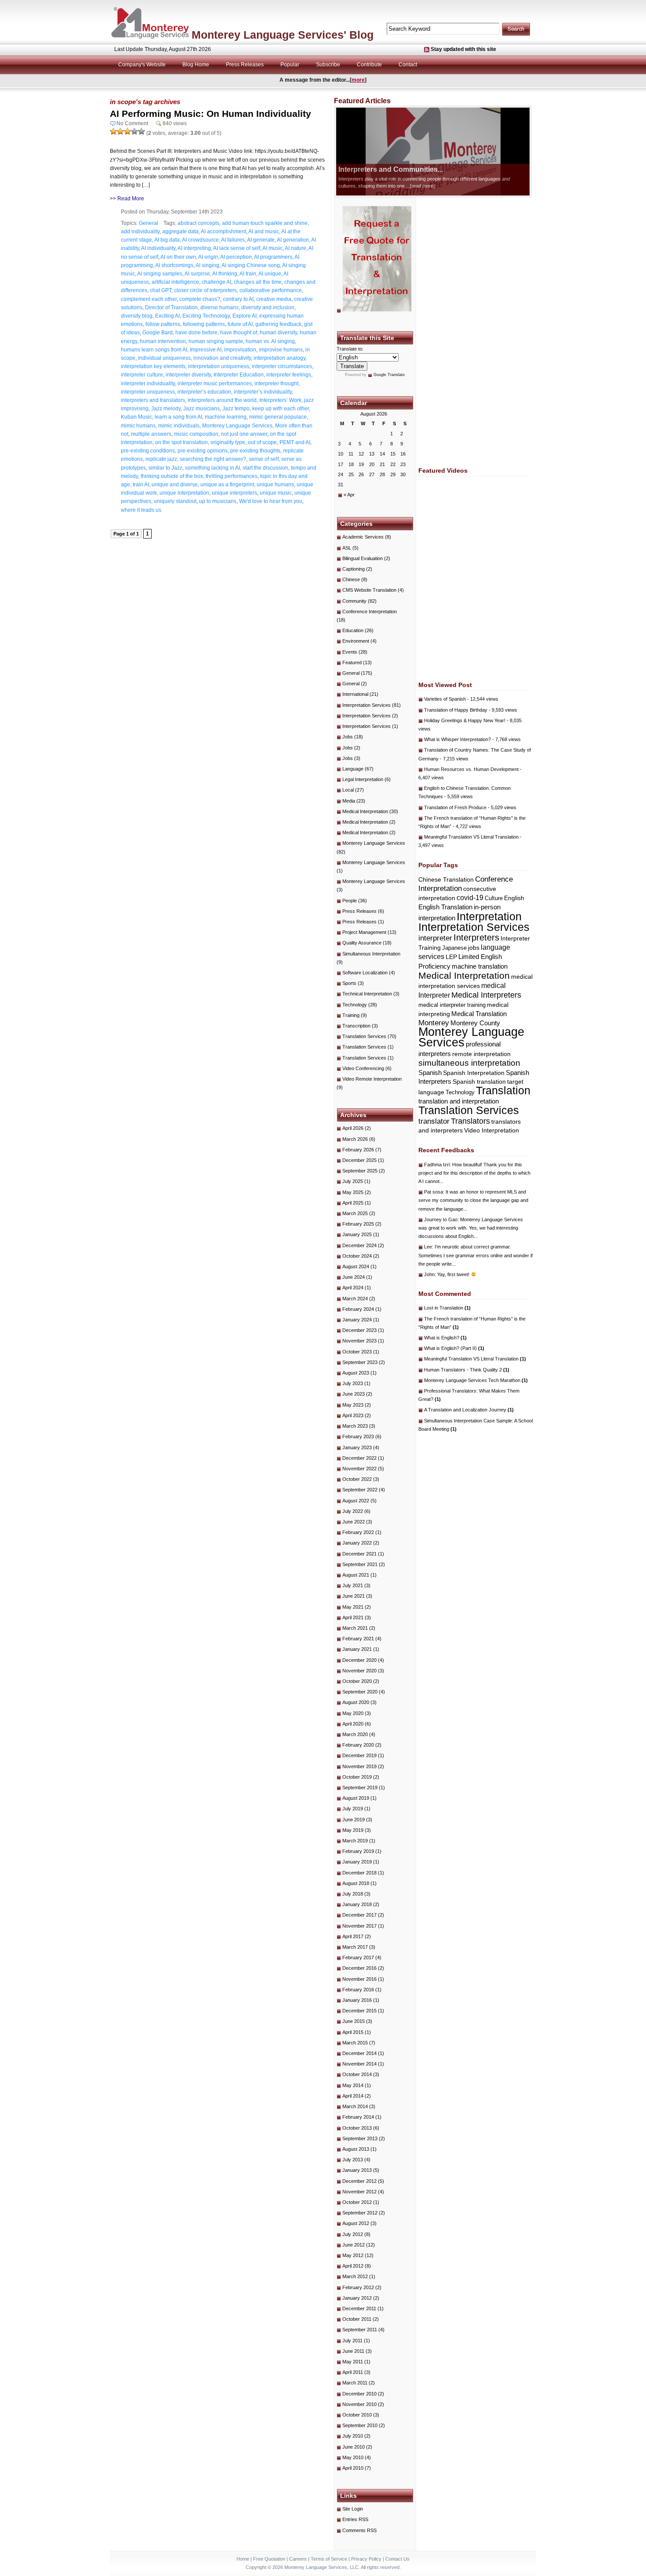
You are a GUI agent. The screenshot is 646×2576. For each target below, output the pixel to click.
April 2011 (353, 2372)
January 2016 (357, 2000)
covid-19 (470, 898)
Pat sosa (434, 1192)
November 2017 (359, 1926)
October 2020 (357, 1681)
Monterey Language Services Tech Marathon (476, 1380)
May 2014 (353, 2085)
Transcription (356, 1026)
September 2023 (360, 1362)
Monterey (434, 1023)
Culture (494, 898)
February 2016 (358, 1990)
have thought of (239, 333)
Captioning (354, 569)
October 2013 (357, 2128)
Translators (470, 1121)
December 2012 (359, 2181)
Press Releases (245, 65)
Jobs (348, 737)
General (149, 223)
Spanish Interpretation (474, 1073)
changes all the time (258, 282)
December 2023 (359, 1330)
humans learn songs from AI (154, 350)
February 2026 (358, 1150)
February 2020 (358, 1745)
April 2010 (353, 2468)
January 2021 (357, 1649)
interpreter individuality (148, 384)
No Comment (132, 123)
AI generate (261, 240)
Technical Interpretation (367, 994)
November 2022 (359, 1469)
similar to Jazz (165, 468)
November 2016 (359, 1979)
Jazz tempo (236, 409)
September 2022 (360, 1490)
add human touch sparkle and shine (265, 223)
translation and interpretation (459, 1101)
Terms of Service (329, 2559)
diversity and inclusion (268, 308)
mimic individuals (179, 426)
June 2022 (354, 1522)
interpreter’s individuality (263, 392)
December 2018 (359, 1873)
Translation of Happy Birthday (456, 710)
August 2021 (356, 1575)
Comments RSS (359, 2530)
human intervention (163, 341)
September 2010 (360, 2425)
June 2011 (353, 2351)
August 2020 (356, 1702)
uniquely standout (175, 501)
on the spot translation (181, 442)
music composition (196, 434)
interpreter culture (142, 375)
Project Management (364, 932)
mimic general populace (278, 417)
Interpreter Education (239, 375)
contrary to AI (238, 299)
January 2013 (357, 2170)
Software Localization (365, 973)
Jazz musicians (201, 409)
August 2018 (356, 1883)
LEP (451, 957)
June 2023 (354, 1394)
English (514, 898)
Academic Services (363, 537)
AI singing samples (160, 274)
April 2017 (353, 1936)
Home (243, 2559)
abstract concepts (198, 223)
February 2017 (358, 1957)
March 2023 (355, 1426)
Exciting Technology (206, 316)
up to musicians (218, 501)
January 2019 (357, 1862)
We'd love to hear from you (271, 501)
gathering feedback (278, 324)
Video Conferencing (363, 1068)
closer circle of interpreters (205, 290)
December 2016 (359, 1968)
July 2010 (353, 2436)
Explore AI (245, 316)
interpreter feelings (289, 375)
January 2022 (357, 1543)
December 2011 (359, 2308)
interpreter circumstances (282, 366)
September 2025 (360, 1171)
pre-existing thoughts (255, 451)
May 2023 (353, 1405)
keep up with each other (281, 409)
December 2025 (359, 1160)
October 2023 (357, 1352)
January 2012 (357, 2298)
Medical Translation (479, 1014)
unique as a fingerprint (227, 485)
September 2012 (360, 2213)
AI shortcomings (174, 265)
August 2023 (356, 1373)
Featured (352, 662)
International (355, 694)
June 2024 (354, 1277)
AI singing (207, 265)
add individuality (140, 232)
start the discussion (265, 468)
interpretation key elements (153, 366)
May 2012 (353, 2255)
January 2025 (357, 1234)
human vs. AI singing (270, 341)
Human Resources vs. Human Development (471, 769)
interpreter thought (276, 384)
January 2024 (357, 1320)
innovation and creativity (222, 358)
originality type (228, 442)
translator (434, 1121)
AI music (272, 248)
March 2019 (355, 1841)
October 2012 (357, 2202)
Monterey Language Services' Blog (283, 35)
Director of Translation (171, 308)
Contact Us (397, 2559)
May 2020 (353, 1713)
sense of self (264, 459)
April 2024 (353, 1288)
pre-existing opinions (203, 451)
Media (349, 801)
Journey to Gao (441, 1219)
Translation (503, 1090)
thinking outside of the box (172, 476)
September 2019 (360, 1787)
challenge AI (216, 282)
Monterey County (475, 1023)
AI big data (167, 240)
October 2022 (357, 1479)
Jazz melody (166, 409)
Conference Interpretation (370, 611)
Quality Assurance (362, 943)
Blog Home (196, 65)
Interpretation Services (367, 705)
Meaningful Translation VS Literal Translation (471, 837)
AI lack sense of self (237, 248)
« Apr (349, 495)
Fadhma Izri (437, 1165)
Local (348, 790)
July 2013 (353, 2160)
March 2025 (355, 1213)
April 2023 (353, 1415)
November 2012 (359, 2192)
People (350, 901)
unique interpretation (184, 493)
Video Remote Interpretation (372, 1079)
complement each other (149, 299)
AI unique (270, 274)
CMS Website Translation (369, 590)
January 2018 (357, 1904)
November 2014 (359, 2064)
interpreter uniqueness (148, 392)
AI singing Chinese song (251, 265)
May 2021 (353, 1607)
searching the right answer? (213, 459)
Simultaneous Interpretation (371, 954)
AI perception (236, 257)
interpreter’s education (204, 392)
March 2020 (355, 1734)
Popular (290, 65)
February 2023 (358, 1436)
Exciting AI (167, 316)
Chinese (351, 579)
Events (350, 652)
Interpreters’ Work (280, 400)
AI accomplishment (223, 232)
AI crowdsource (200, 240)
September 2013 (360, 2138)
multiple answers (151, 434)
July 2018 (353, 1894)
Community (354, 601)
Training (351, 1015)
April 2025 (353, 1203)
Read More (131, 199)
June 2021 (354, 1596)
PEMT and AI (295, 442)
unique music (276, 493)
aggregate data (180, 232)
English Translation (445, 907)
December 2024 (359, 1245)
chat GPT (161, 290)
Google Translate (389, 375)
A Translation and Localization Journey (469, 1410)
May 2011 (353, 2362)
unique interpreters (234, 493)
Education (353, 630)
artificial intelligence (175, 282)
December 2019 (359, 1755)
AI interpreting (194, 248)
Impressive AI (206, 350)
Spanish (430, 1073)
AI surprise (197, 274)
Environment (356, 641)
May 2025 (353, 1192)
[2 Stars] (120, 131)
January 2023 (357, 1447)
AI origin (208, 257)
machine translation (480, 966)
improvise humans (281, 350)
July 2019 (353, 1809)
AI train (248, 274)
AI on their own (178, 257)
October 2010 (357, 2415)
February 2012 (358, 2287)
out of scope (262, 442)
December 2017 (359, 1915)
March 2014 (355, 2106)
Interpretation (489, 917)
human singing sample (216, 341)
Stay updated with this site (463, 49)
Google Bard (158, 333)
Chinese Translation (446, 879)
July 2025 (353, 1181)
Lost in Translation (447, 1308)
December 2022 (359, 1458)
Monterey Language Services (237, 426)
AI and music (264, 232)
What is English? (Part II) (454, 1348)
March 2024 (355, 1299)
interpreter (435, 938)
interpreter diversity (188, 375)
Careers (298, 2559)
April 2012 (353, 2266)
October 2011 (357, 2319)
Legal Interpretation (363, 779)
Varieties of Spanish (445, 699)
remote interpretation (481, 1054)
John (429, 1274)
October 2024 (357, 1256)
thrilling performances (232, 476)
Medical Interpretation (365, 811)
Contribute (369, 65)
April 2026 (353, 1128)
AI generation (293, 240)
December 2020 (359, 1660)
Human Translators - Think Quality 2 (467, 1370)
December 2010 (359, 2394)
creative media (274, 299)
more (358, 80)
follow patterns (163, 324)
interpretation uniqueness (219, 366)
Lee (428, 1247)
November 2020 (359, 1671)
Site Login (353, 2509)
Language (353, 769)
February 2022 (358, 1532)
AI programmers (273, 257)
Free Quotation (269, 2559)
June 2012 (354, 2245)
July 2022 (353, 1511)
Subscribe (328, 65)
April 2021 (353, 1617)
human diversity (278, 333)
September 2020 (360, 1692)
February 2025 (358, 1224)
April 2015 (353, 2032)
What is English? (445, 1338)
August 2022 (356, 1501)
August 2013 (356, 2149)
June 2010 (354, 2447)
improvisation (240, 350)
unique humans (275, 485)
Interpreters (476, 937)
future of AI (240, 324)
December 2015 (359, 2011)
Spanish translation (479, 1082)
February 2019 (358, 1851)
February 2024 (358, 1309)
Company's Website (142, 65)
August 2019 (356, 1798)
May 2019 (353, 1830)
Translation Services (364, 1036)
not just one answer (244, 434)
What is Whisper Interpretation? (457, 739)
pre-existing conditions (148, 451)
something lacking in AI (212, 468)
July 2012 (353, 2234)
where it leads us (141, 510)
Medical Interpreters (486, 995)
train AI (141, 485)
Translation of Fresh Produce (455, 807)
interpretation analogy (279, 358)
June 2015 (354, 2021)
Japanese (454, 948)
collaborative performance (271, 290)
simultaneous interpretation (469, 1063)
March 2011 (355, 2383)
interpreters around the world (222, 400)
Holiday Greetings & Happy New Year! (465, 720)
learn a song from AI (178, 417)
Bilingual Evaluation (363, 558)
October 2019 (357, 1777)
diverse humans (220, 308)
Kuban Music (136, 417)
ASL (347, 548)
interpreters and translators (153, 400)
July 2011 (352, 2341)
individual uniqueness (164, 358)
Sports (349, 983)
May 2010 (353, 2457)
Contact (408, 65)
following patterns (204, 324)
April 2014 (353, 2096)
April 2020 (353, 1724)
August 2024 (356, 1266)
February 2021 (358, 1639)
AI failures (233, 240)
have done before (196, 333)
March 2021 (355, 1628)
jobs (474, 948)
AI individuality (158, 248)
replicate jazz (161, 459)
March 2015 (355, 2043)
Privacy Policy (366, 2559)
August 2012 (356, 2223)
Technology (355, 1005)
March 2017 (355, 1947)
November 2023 (359, 1341)
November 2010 (359, 2404)
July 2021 (353, 1585)
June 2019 (354, 1820)
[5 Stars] (142, 131)
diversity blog (137, 316)
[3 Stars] (127, 131)
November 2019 (359, 1766)
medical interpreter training (452, 1005)
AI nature (296, 248)
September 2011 (360, 2330)
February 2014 (358, 2117)
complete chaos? (200, 299)
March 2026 (355, 1139)
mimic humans (138, 426)
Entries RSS (355, 2519)
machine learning (226, 417)
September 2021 (360, 1564)
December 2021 (359, 1554)
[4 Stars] (134, 131)
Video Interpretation (492, 1130)
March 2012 (355, 2276)
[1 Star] (113, 131)
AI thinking (225, 274)
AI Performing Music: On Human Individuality (210, 114)
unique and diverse (175, 485)
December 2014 (359, 2053)
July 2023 (353, 1383)
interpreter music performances (215, 384)
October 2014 (357, 2074)
